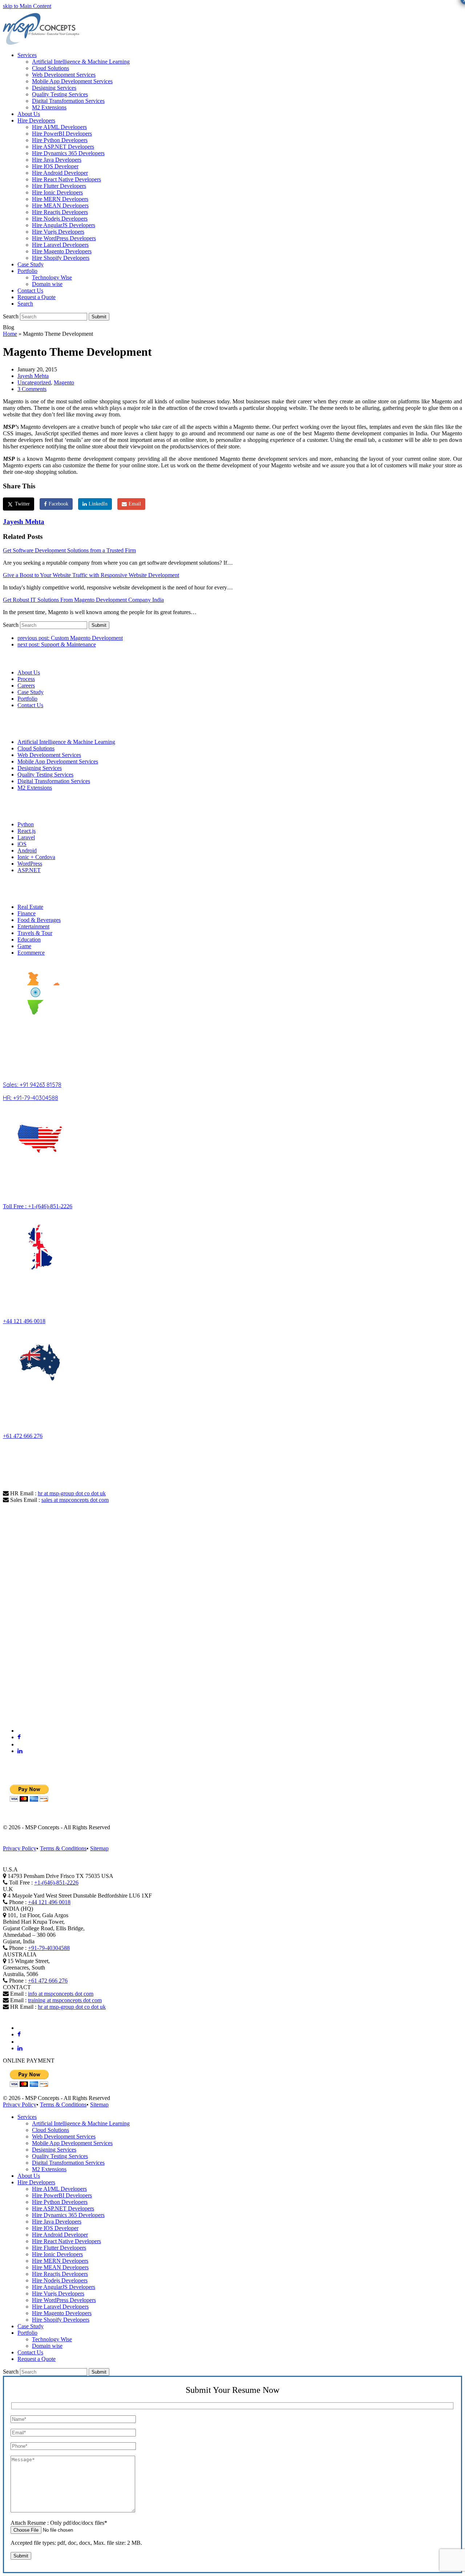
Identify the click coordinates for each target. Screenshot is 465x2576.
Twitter (22, 504)
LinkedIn (98, 504)
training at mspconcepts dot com (65, 2000)
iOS (22, 844)
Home (10, 334)
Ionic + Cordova (36, 857)
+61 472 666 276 (23, 1436)
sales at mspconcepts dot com (75, 1500)
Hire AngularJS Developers (64, 2287)
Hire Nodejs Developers (60, 2280)
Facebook (58, 504)
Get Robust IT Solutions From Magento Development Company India (83, 600)
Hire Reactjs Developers (60, 2274)
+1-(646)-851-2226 (56, 1882)
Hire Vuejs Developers (58, 2293)
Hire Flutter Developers (59, 2248)
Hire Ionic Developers (57, 2254)
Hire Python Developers (60, 2202)
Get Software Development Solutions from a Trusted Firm (69, 550)
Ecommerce (31, 953)
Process (26, 679)
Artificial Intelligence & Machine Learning (66, 742)
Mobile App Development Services (58, 761)
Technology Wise (52, 2339)
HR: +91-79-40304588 (31, 1098)
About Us (29, 672)
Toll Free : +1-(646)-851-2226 (38, 1206)
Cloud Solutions (36, 748)
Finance (27, 913)
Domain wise (47, 2346)
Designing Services (40, 768)
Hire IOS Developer (55, 2228)
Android (27, 850)
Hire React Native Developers (66, 2241)
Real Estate (30, 907)
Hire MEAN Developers (60, 2267)
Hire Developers (36, 2182)
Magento (64, 382)
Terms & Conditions (63, 1848)
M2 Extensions (35, 788)
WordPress (30, 864)
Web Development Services (49, 755)
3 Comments (32, 389)
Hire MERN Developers (60, 2261)
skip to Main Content (27, 6)
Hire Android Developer (60, 2235)
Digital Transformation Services (54, 781)
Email (135, 504)
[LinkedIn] (20, 1751)
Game (24, 946)
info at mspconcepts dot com (61, 1994)
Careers (26, 686)
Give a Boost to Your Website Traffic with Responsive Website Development (91, 575)
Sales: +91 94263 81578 (32, 1085)
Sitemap (99, 1848)
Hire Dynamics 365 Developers (68, 2215)
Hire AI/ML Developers (59, 2189)
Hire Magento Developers (62, 2313)
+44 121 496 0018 (24, 1321)
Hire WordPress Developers (64, 2300)
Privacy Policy (20, 1848)
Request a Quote (37, 2359)
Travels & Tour (35, 933)
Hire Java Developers (57, 2222)
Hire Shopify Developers (61, 2320)
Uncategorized (34, 382)
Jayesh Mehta (33, 376)
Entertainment (33, 926)
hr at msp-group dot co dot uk (72, 1493)
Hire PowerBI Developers (62, 2195)
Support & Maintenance (57, 644)
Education (29, 940)
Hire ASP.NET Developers (63, 2208)
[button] (25, 304)
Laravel (26, 837)
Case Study (31, 692)
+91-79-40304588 (49, 1948)
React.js (27, 831)
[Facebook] (19, 1737)
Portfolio (27, 699)
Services (27, 2117)
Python (26, 824)
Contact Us (30, 705)
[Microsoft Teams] (21, 1731)
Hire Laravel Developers (60, 2307)
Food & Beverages (39, 920)
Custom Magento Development (70, 638)
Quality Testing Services (45, 775)
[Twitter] (20, 1744)
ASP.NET (29, 870)
